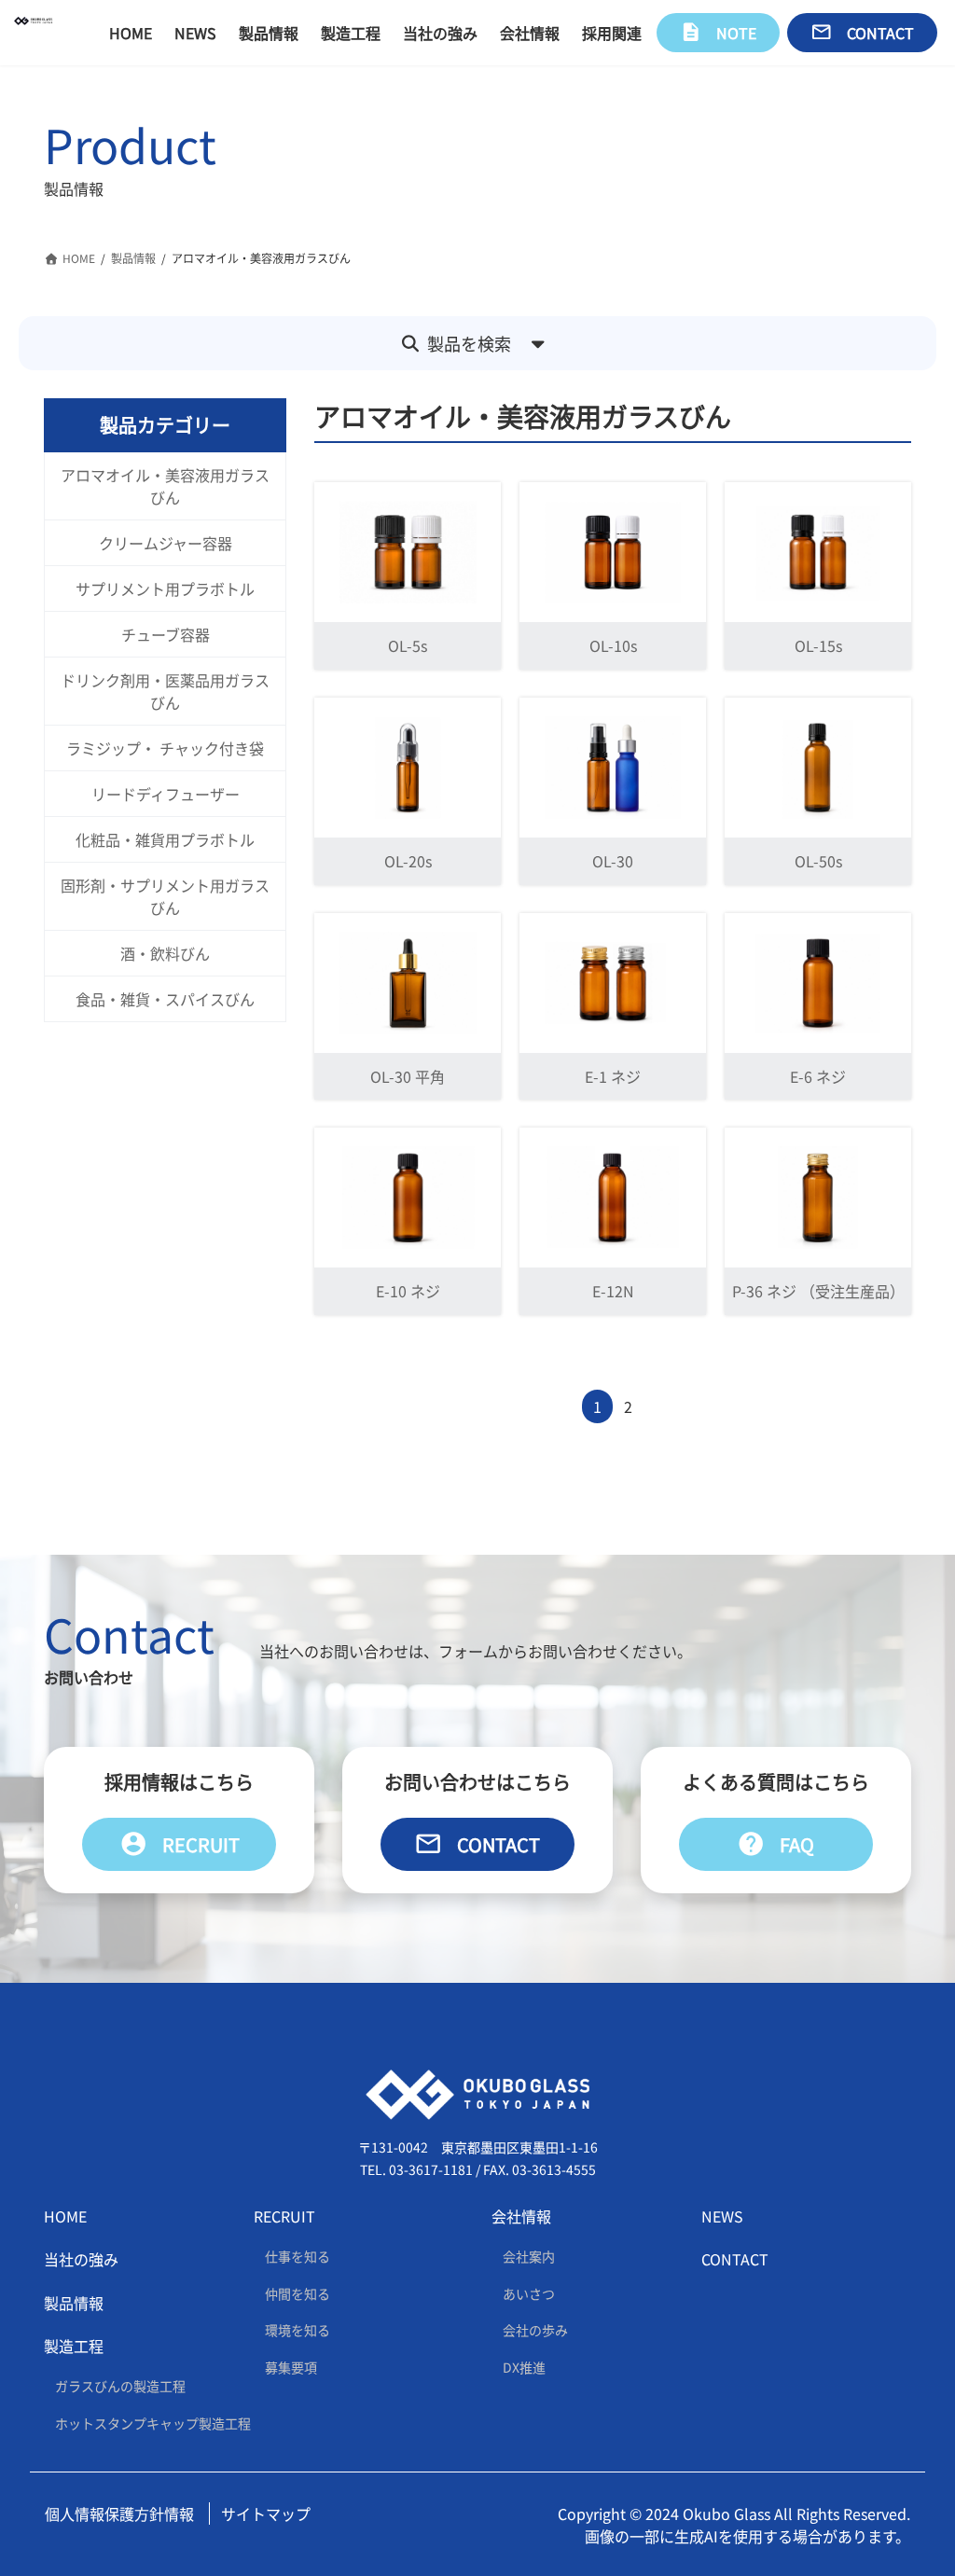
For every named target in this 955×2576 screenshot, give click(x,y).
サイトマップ (266, 2513)
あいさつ (529, 2292)
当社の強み (81, 2259)
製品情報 (74, 2303)
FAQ (775, 1844)
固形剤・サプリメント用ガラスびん (165, 896)
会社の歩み (535, 2330)
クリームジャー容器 (166, 543)
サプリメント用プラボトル (165, 589)
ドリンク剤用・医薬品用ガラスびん (165, 691)
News (722, 2216)
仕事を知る (298, 2256)
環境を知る (298, 2330)
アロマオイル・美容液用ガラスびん (165, 486)
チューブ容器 (166, 634)
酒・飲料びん (165, 953)
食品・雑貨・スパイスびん (165, 999)
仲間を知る (298, 2292)
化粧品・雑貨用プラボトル (165, 839)
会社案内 (529, 2256)
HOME (65, 2216)
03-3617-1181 (431, 2169)
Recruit (180, 1844)
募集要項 (291, 2367)
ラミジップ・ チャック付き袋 (165, 748)
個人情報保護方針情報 (119, 2513)
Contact (477, 1844)
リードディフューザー (166, 794)
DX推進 (524, 2367)
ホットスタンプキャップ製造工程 (153, 2423)
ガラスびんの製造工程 (120, 2386)
